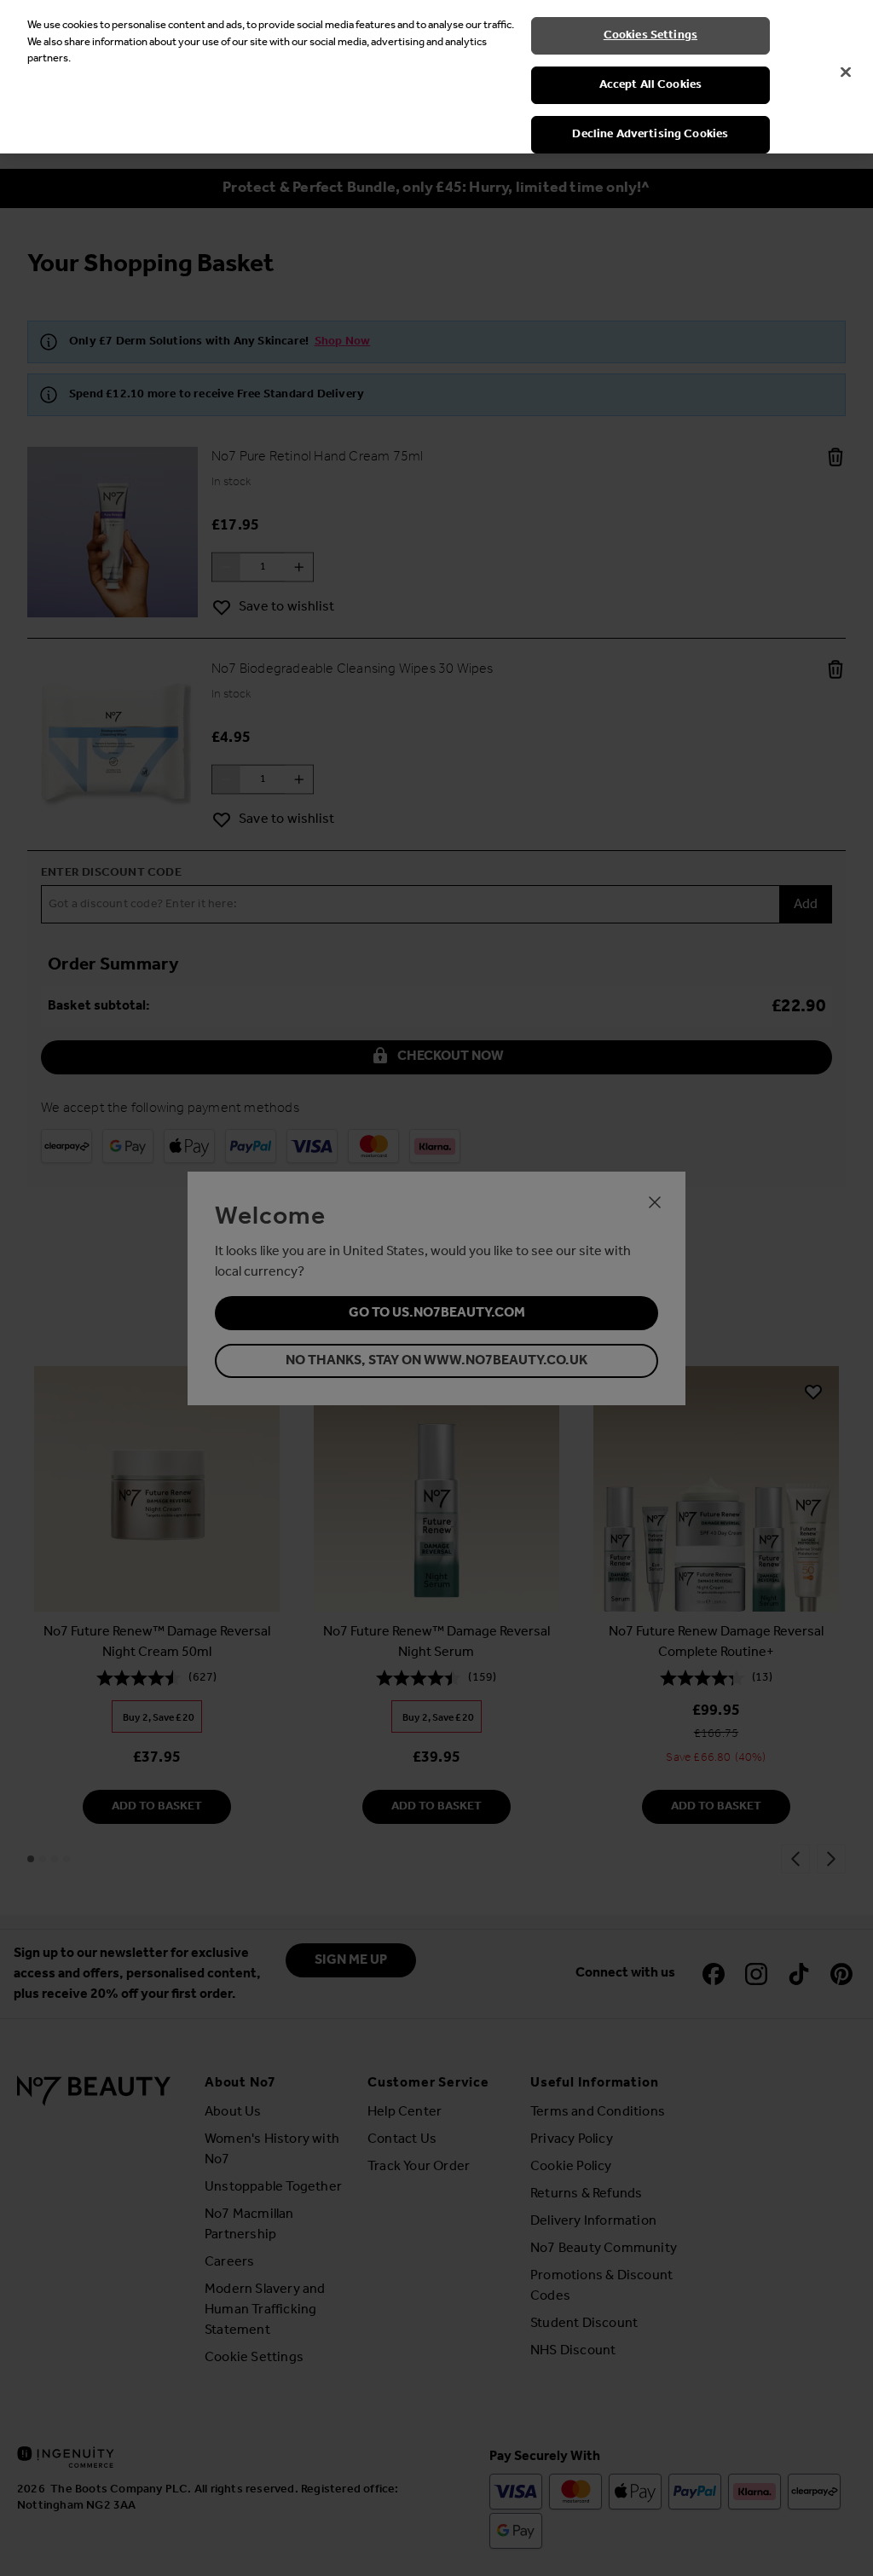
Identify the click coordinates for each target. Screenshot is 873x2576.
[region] (436, 77)
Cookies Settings (650, 35)
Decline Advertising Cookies (650, 134)
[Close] (846, 72)
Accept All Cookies (651, 85)
